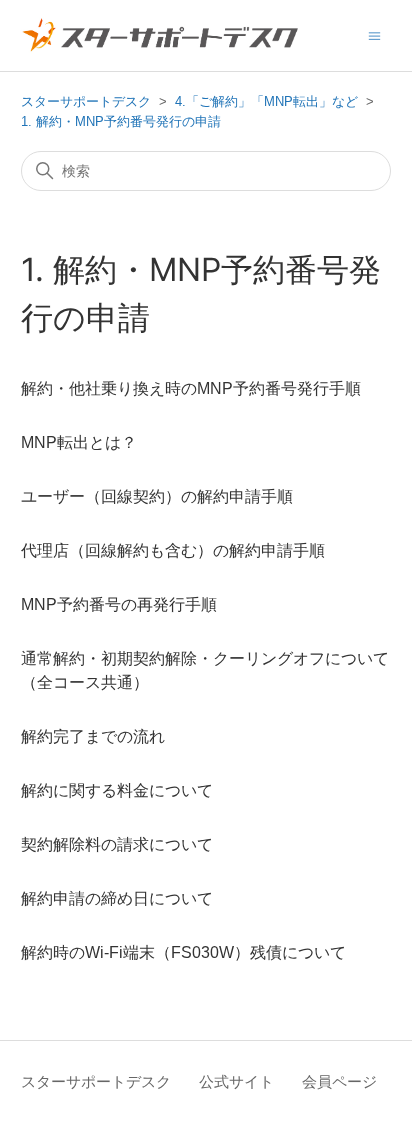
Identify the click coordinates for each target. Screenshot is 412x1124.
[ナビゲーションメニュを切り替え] (374, 34)
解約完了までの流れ (93, 736)
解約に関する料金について (117, 790)
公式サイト (236, 1081)
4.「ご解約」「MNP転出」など (266, 101)
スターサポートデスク (86, 101)
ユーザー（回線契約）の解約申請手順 (157, 496)
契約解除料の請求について (117, 844)
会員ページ (339, 1081)
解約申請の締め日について (117, 898)
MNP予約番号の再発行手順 (119, 604)
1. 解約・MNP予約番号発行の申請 (121, 121)
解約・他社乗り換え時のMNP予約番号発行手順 (191, 388)
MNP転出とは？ (79, 442)
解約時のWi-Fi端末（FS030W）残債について (183, 952)
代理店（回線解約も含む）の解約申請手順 (173, 550)
